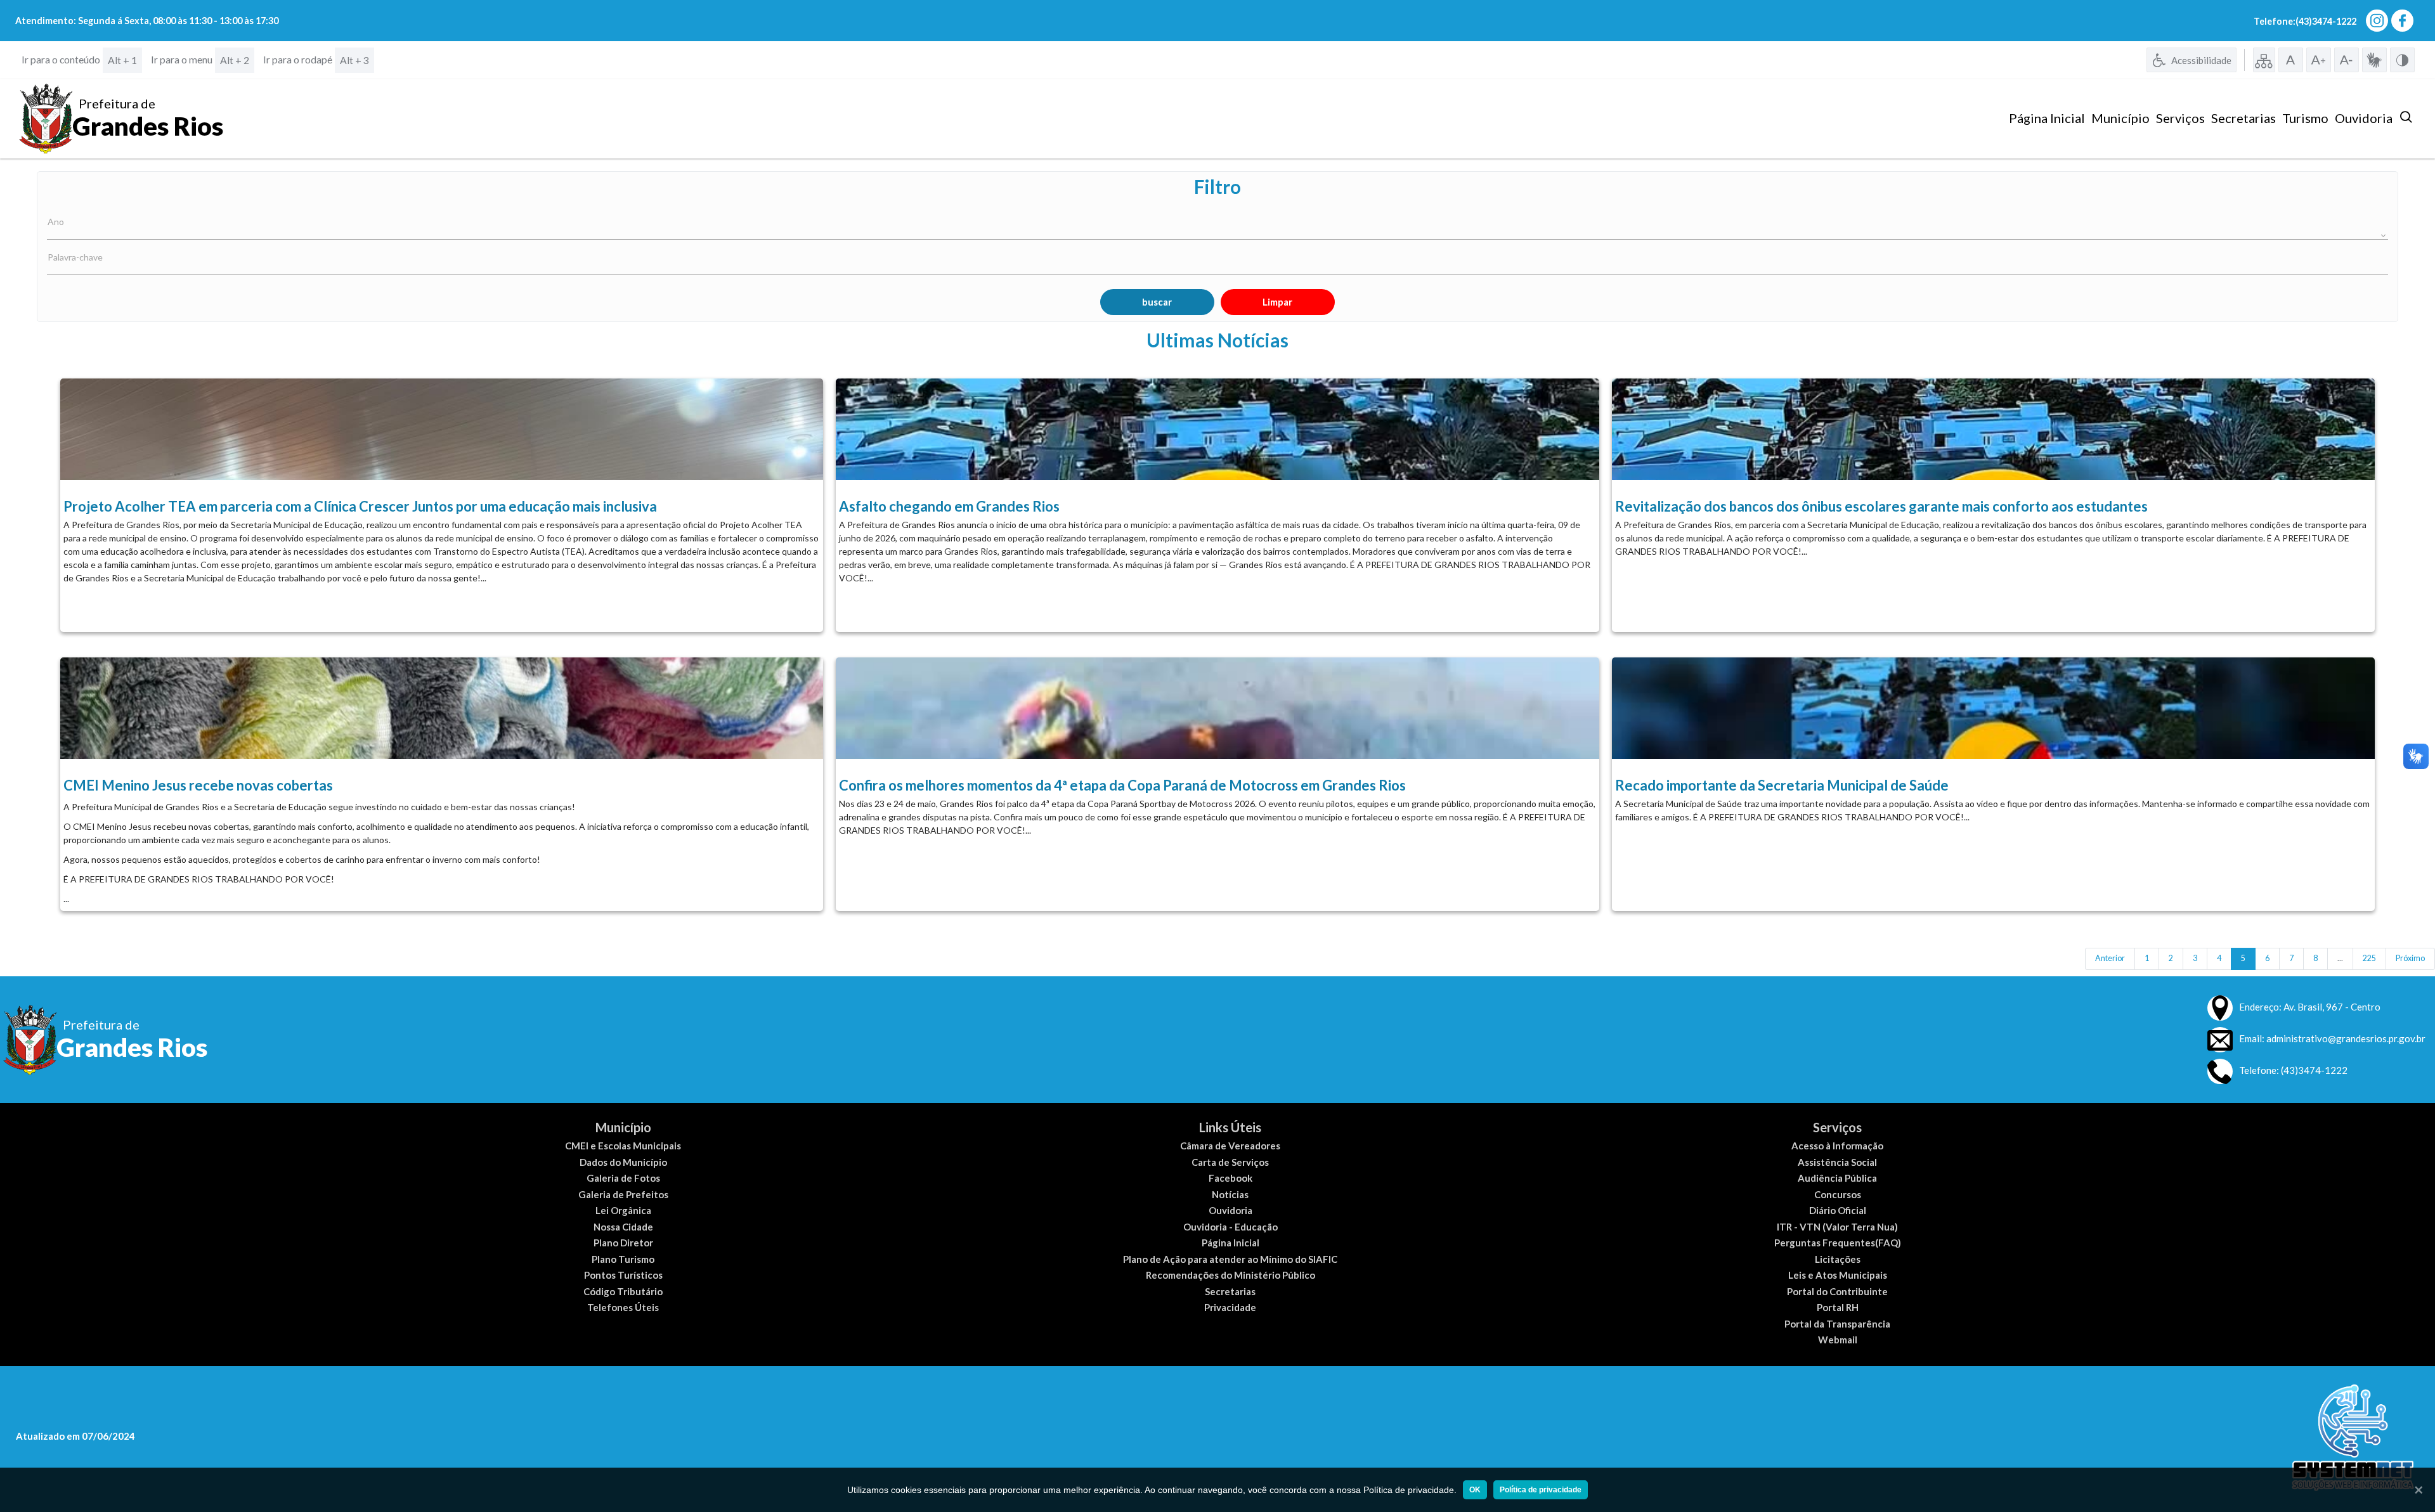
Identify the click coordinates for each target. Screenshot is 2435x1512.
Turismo (2305, 118)
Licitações (1838, 1259)
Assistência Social (1837, 1162)
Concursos (1838, 1194)
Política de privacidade (1541, 1490)
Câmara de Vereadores (1230, 1146)
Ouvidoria (2364, 118)
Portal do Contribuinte (1837, 1291)
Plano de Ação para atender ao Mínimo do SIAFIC (1230, 1259)
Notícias (1230, 1194)
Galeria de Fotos (623, 1178)
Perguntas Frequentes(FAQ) (1838, 1243)
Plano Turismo (623, 1259)
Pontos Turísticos (623, 1275)
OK (1475, 1490)
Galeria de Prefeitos (623, 1194)
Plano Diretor (623, 1243)
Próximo (2410, 958)
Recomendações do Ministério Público (1230, 1275)
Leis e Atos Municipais (1838, 1275)
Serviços (2180, 118)
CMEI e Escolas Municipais (623, 1146)
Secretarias (2243, 118)
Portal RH (1838, 1307)
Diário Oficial (1838, 1210)
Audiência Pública (1837, 1178)
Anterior (2110, 958)
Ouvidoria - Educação (1230, 1227)
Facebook (1230, 1178)
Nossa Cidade (623, 1227)
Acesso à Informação (1837, 1146)
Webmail (1838, 1340)
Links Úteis (1230, 1127)
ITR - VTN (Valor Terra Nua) (1837, 1227)
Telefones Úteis (623, 1307)
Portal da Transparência (1837, 1324)
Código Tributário (623, 1291)
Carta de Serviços (1230, 1162)
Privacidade (1230, 1307)
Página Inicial (2047, 118)
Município (2120, 118)
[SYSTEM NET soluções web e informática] (2353, 1438)
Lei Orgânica (623, 1210)
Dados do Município (623, 1162)
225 (2369, 958)
